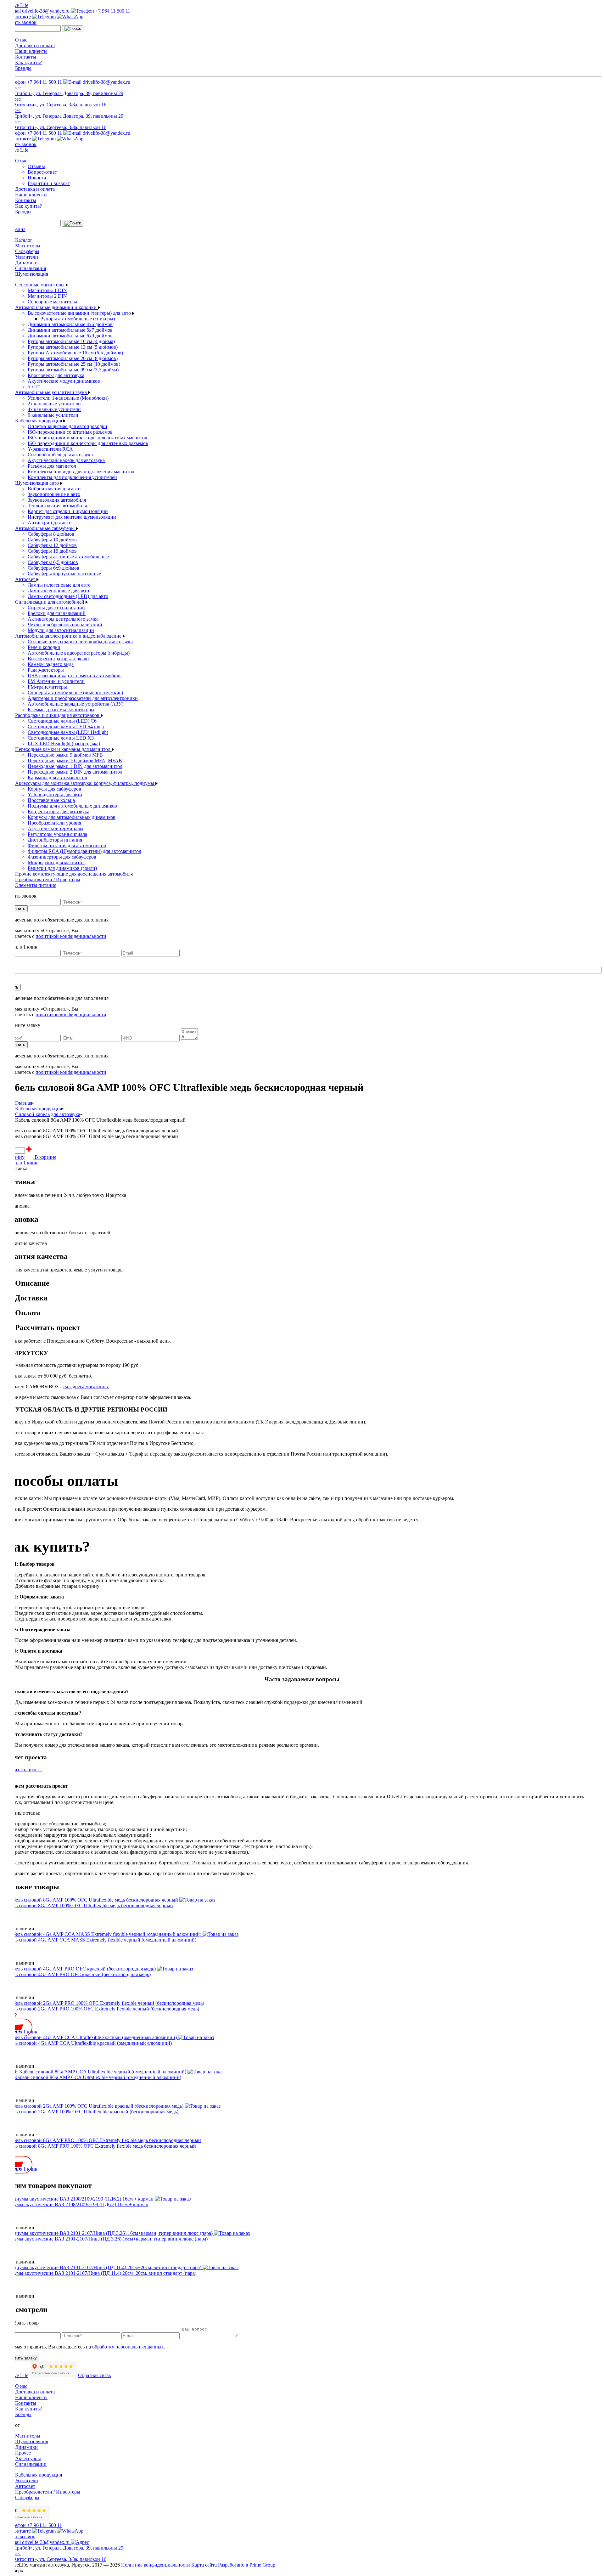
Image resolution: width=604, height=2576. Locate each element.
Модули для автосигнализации (61, 630)
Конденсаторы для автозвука (59, 812)
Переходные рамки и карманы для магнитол (63, 749)
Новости (37, 178)
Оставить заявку (21, 2358)
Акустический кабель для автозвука (66, 460)
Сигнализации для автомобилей (50, 602)
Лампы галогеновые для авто (59, 585)
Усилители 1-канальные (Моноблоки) (68, 398)
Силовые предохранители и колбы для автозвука (80, 642)
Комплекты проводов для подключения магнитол (81, 472)
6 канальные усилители (53, 415)
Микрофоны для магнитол (56, 862)
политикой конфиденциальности (71, 936)
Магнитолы (28, 246)
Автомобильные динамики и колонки (56, 307)
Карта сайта (204, 2565)
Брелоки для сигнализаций (57, 613)
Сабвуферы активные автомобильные (68, 557)
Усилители (27, 257)
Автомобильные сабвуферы (45, 528)
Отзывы (36, 166)
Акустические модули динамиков (64, 381)
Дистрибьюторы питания (55, 840)
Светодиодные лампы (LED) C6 (62, 721)
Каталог (24, 240)
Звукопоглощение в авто (54, 494)
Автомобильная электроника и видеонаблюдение (69, 636)
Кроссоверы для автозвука (56, 375)
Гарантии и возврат (49, 183)
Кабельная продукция (39, 421)
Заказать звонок (20, 22)
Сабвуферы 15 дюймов (52, 551)
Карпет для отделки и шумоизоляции (68, 511)
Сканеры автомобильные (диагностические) (75, 693)
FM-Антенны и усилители (56, 681)
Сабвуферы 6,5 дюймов (53, 562)
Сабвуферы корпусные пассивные (64, 574)
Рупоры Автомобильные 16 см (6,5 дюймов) (75, 353)
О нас (21, 40)
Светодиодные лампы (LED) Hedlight (68, 732)
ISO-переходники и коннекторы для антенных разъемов (88, 443)
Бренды (23, 68)
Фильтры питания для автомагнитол (67, 846)
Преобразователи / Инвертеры (48, 879)
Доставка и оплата (35, 45)
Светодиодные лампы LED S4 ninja (66, 727)
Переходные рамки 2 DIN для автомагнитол (75, 772)
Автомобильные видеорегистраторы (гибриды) (79, 653)
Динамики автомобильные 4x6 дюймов (70, 324)
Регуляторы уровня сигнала (57, 834)
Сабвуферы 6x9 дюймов (53, 568)
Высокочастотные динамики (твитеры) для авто (80, 313)
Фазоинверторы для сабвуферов (62, 857)
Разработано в (247, 2565)
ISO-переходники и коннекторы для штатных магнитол (87, 438)
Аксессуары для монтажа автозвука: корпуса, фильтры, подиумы (85, 783)
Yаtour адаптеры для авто (55, 795)
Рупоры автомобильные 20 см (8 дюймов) (73, 358)
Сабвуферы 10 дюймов (52, 540)
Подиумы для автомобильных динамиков (72, 806)
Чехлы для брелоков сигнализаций (65, 625)
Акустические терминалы (56, 829)
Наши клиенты (31, 51)
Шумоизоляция (32, 274)
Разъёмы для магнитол (52, 466)
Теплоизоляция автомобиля (57, 506)
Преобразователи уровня (54, 823)
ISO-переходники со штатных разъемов (70, 432)
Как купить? (28, 62)
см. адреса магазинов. (86, 1387)
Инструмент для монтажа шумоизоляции (72, 517)
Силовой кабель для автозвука (60, 455)
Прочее (23, 2453)
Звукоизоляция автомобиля (57, 500)
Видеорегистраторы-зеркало (58, 659)
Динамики (26, 263)
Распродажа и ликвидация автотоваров (58, 715)
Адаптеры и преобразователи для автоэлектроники (83, 698)
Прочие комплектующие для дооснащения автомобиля (74, 874)
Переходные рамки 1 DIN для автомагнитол (75, 766)
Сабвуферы (27, 251)
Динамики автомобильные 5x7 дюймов (70, 330)
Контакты (26, 57)
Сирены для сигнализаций (56, 608)
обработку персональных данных (128, 2347)
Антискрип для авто (50, 523)
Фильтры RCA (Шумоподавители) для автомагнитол (84, 851)
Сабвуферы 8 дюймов (51, 534)
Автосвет (26, 579)
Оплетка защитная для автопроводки (67, 426)
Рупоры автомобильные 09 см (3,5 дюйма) (73, 370)
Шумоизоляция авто (38, 483)
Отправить (15, 909)
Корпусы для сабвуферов (54, 789)
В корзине (45, 1157)
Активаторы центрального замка (63, 619)
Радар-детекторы (46, 670)
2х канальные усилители (54, 404)
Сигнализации (31, 2464)
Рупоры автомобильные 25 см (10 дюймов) (74, 364)
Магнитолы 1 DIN (47, 290)
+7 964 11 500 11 (112, 11)
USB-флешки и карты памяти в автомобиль (75, 676)
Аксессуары (28, 2458)
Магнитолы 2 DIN (47, 296)
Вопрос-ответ (42, 172)
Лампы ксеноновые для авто (58, 591)
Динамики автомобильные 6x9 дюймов (70, 336)
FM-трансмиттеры (47, 687)
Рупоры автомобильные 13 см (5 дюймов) (73, 347)
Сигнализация (31, 268)
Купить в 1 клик (20, 1163)
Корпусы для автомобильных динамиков (72, 817)
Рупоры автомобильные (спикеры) (78, 319)
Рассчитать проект (22, 1770)
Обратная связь (94, 2375)
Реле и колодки (44, 647)
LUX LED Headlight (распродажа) (64, 744)
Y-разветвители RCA (50, 449)
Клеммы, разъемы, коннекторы (61, 710)
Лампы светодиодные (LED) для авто (68, 596)
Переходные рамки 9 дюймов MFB (65, 755)
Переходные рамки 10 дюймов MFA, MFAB (75, 761)
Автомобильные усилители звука (52, 392)
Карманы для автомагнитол (57, 778)
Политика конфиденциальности (156, 2565)
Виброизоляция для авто (54, 489)
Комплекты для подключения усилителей (72, 477)
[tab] (308, 1283)
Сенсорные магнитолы (40, 285)
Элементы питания (36, 885)
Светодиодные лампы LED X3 (61, 738)
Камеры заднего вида (51, 664)
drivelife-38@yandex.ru (46, 11)
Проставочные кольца (51, 800)
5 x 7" (34, 387)
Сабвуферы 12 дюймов (52, 545)
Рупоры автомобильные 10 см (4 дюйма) (71, 341)
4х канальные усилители (54, 409)
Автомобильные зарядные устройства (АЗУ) (75, 704)
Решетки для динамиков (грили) (62, 868)
